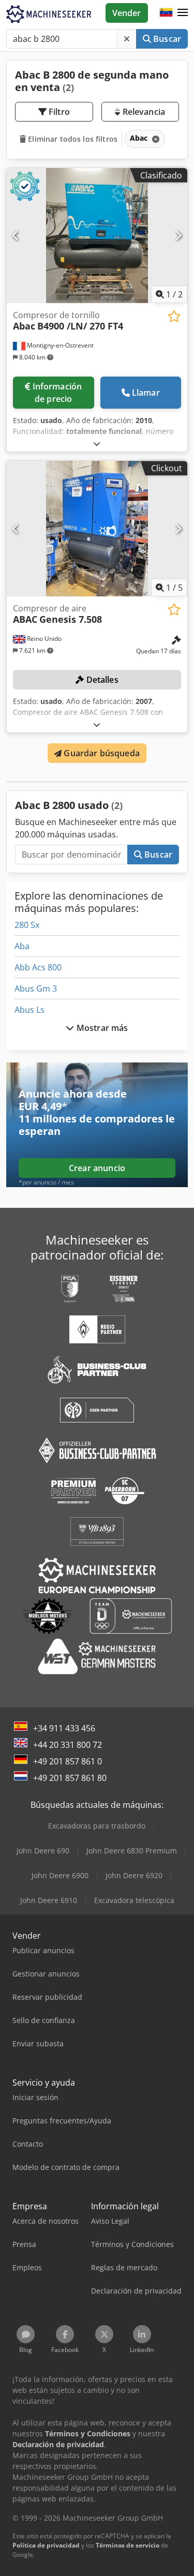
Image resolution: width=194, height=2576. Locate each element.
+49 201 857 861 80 (70, 1778)
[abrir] (97, 444)
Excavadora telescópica (134, 1900)
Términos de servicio (128, 2545)
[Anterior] (16, 235)
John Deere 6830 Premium (132, 1851)
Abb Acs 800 (38, 967)
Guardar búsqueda (101, 753)
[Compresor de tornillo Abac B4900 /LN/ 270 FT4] (97, 236)
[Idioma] (166, 13)
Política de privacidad (46, 2545)
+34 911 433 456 (64, 1728)
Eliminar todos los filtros (72, 139)
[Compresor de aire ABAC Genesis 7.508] (97, 529)
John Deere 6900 (60, 1875)
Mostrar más (101, 1028)
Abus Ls (29, 1010)
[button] (183, 13)
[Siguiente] (178, 235)
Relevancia (143, 112)
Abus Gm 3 (36, 989)
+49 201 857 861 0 (68, 1761)
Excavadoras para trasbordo (97, 1826)
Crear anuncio (97, 1168)
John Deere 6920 (134, 1875)
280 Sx (27, 925)
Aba (22, 946)
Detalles (101, 680)
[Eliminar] (127, 39)
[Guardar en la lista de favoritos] (174, 316)
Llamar (146, 393)
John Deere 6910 (49, 1900)
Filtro (58, 112)
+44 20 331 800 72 (68, 1745)
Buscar (166, 39)
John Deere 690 (43, 1851)
